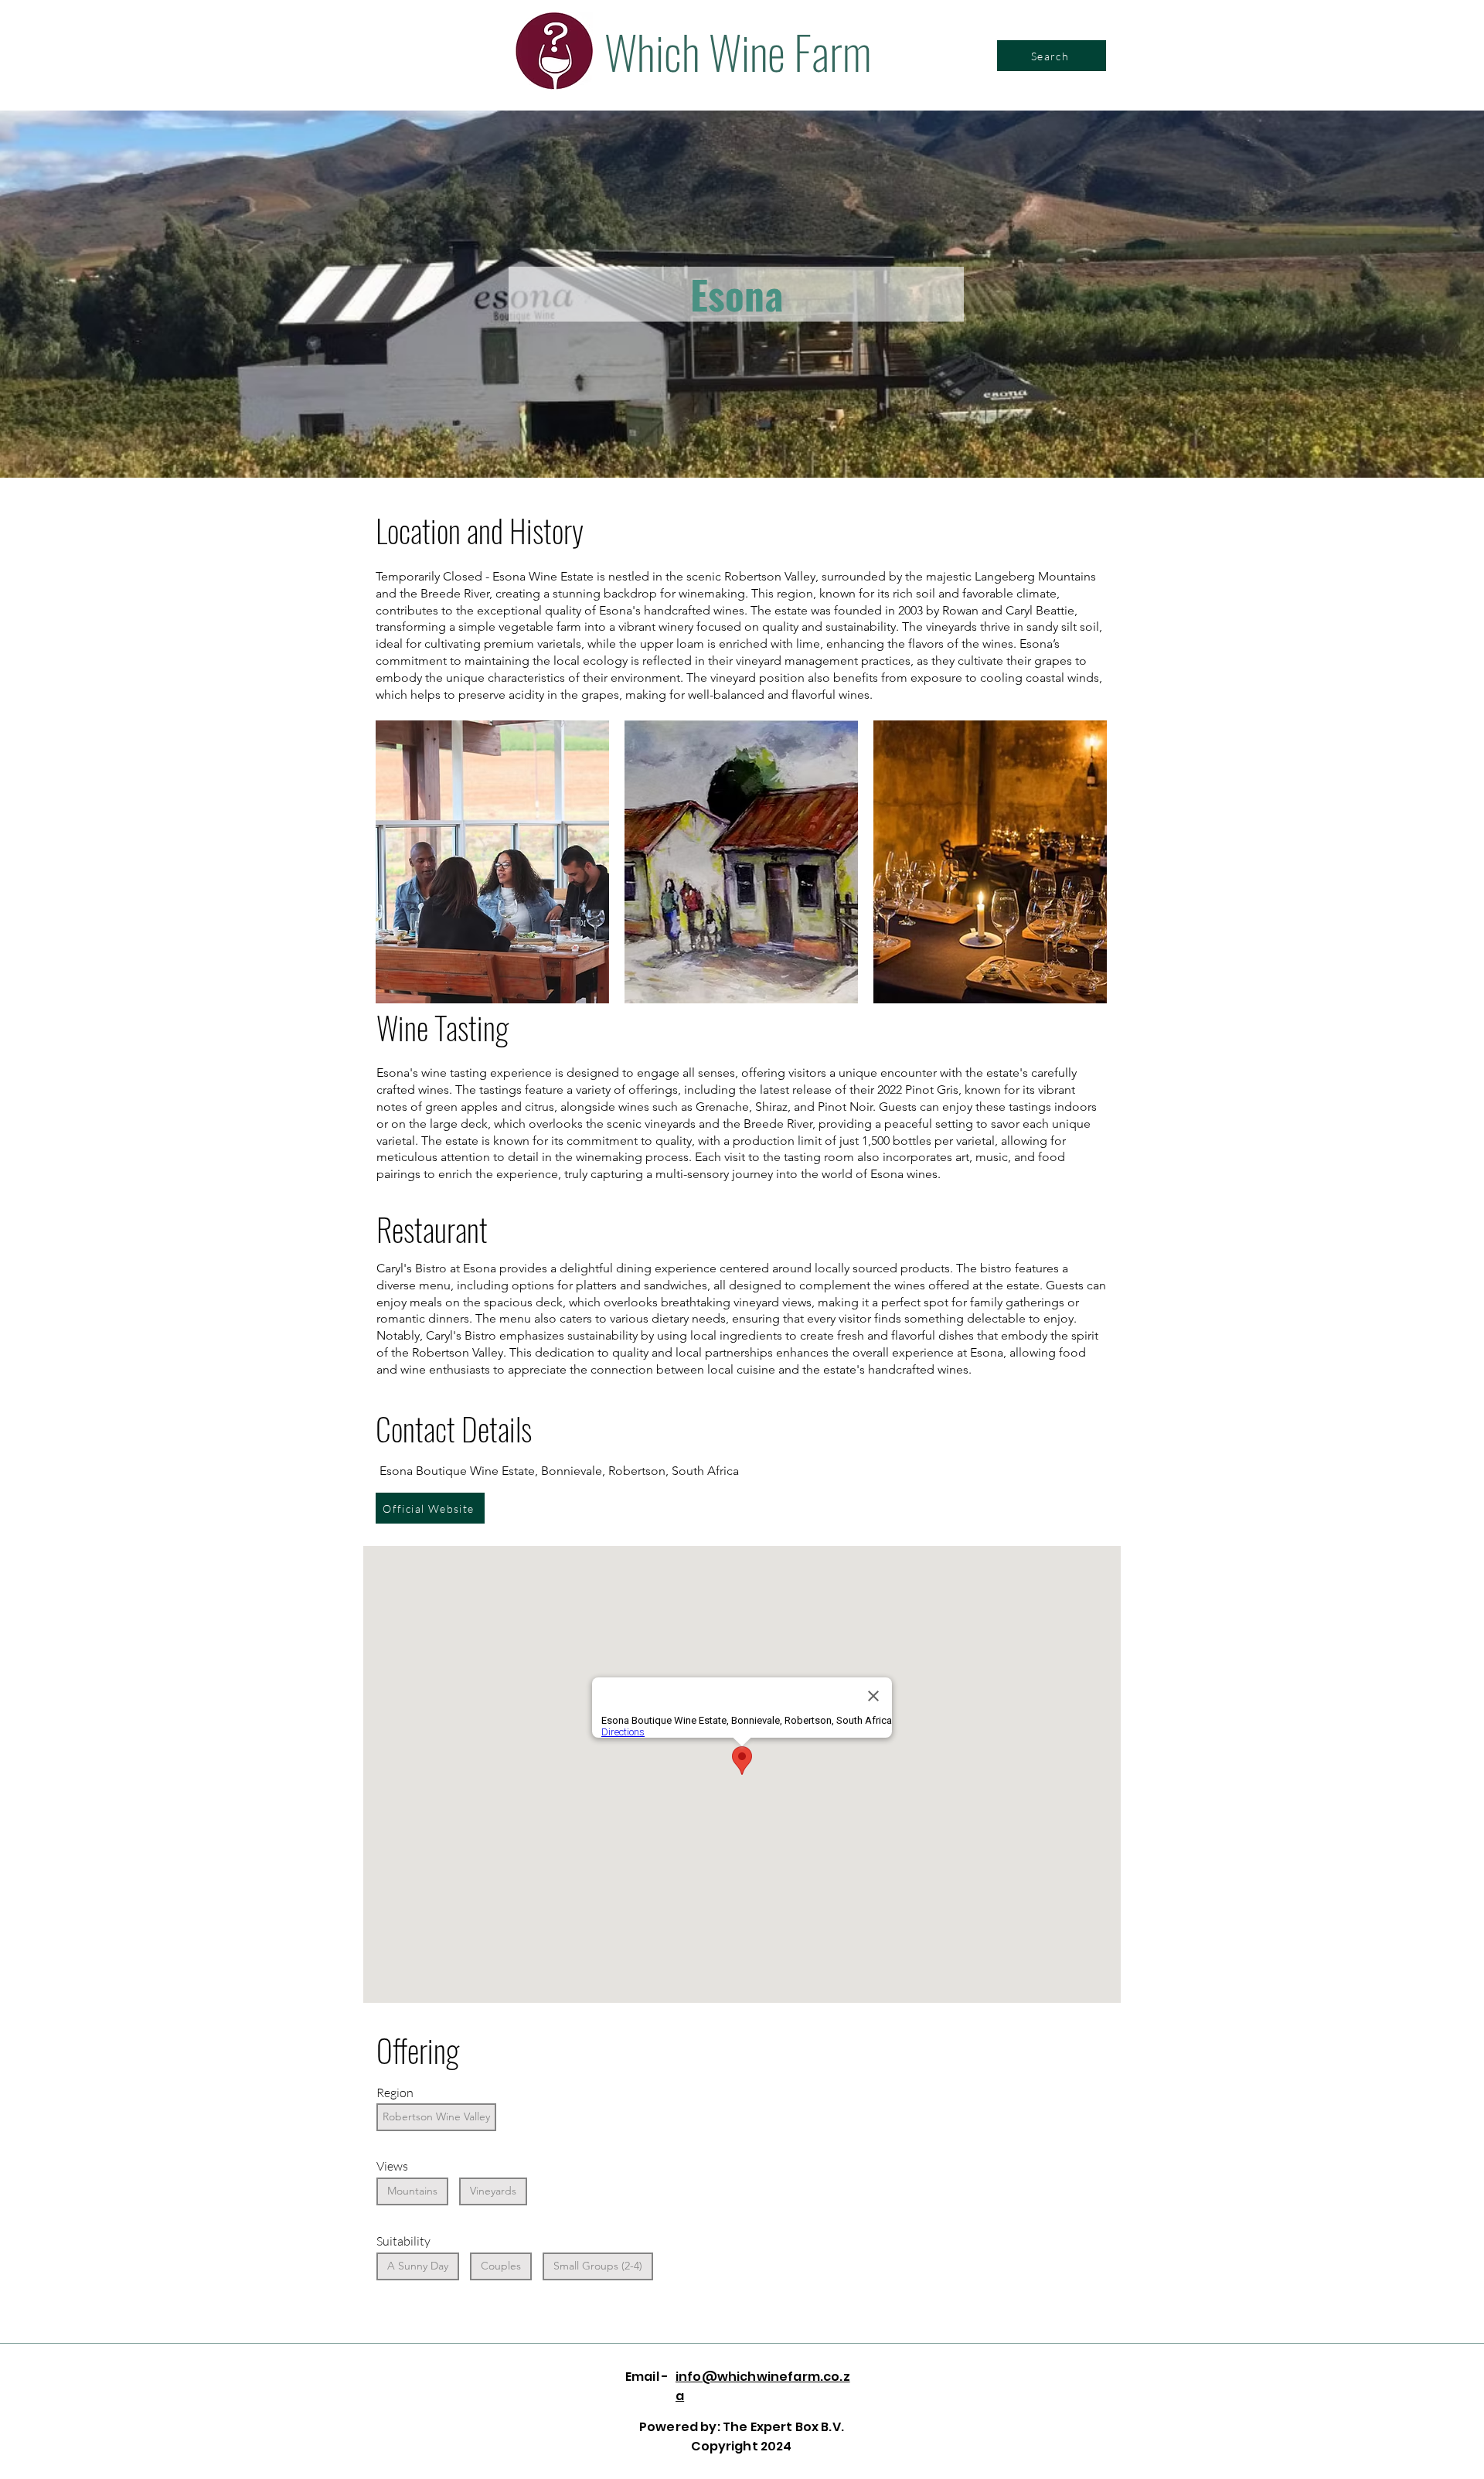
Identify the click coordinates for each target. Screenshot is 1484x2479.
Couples (501, 2266)
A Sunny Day (418, 2266)
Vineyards (493, 2191)
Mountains (412, 2191)
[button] (492, 862)
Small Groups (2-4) (598, 2266)
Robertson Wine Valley (436, 2116)
